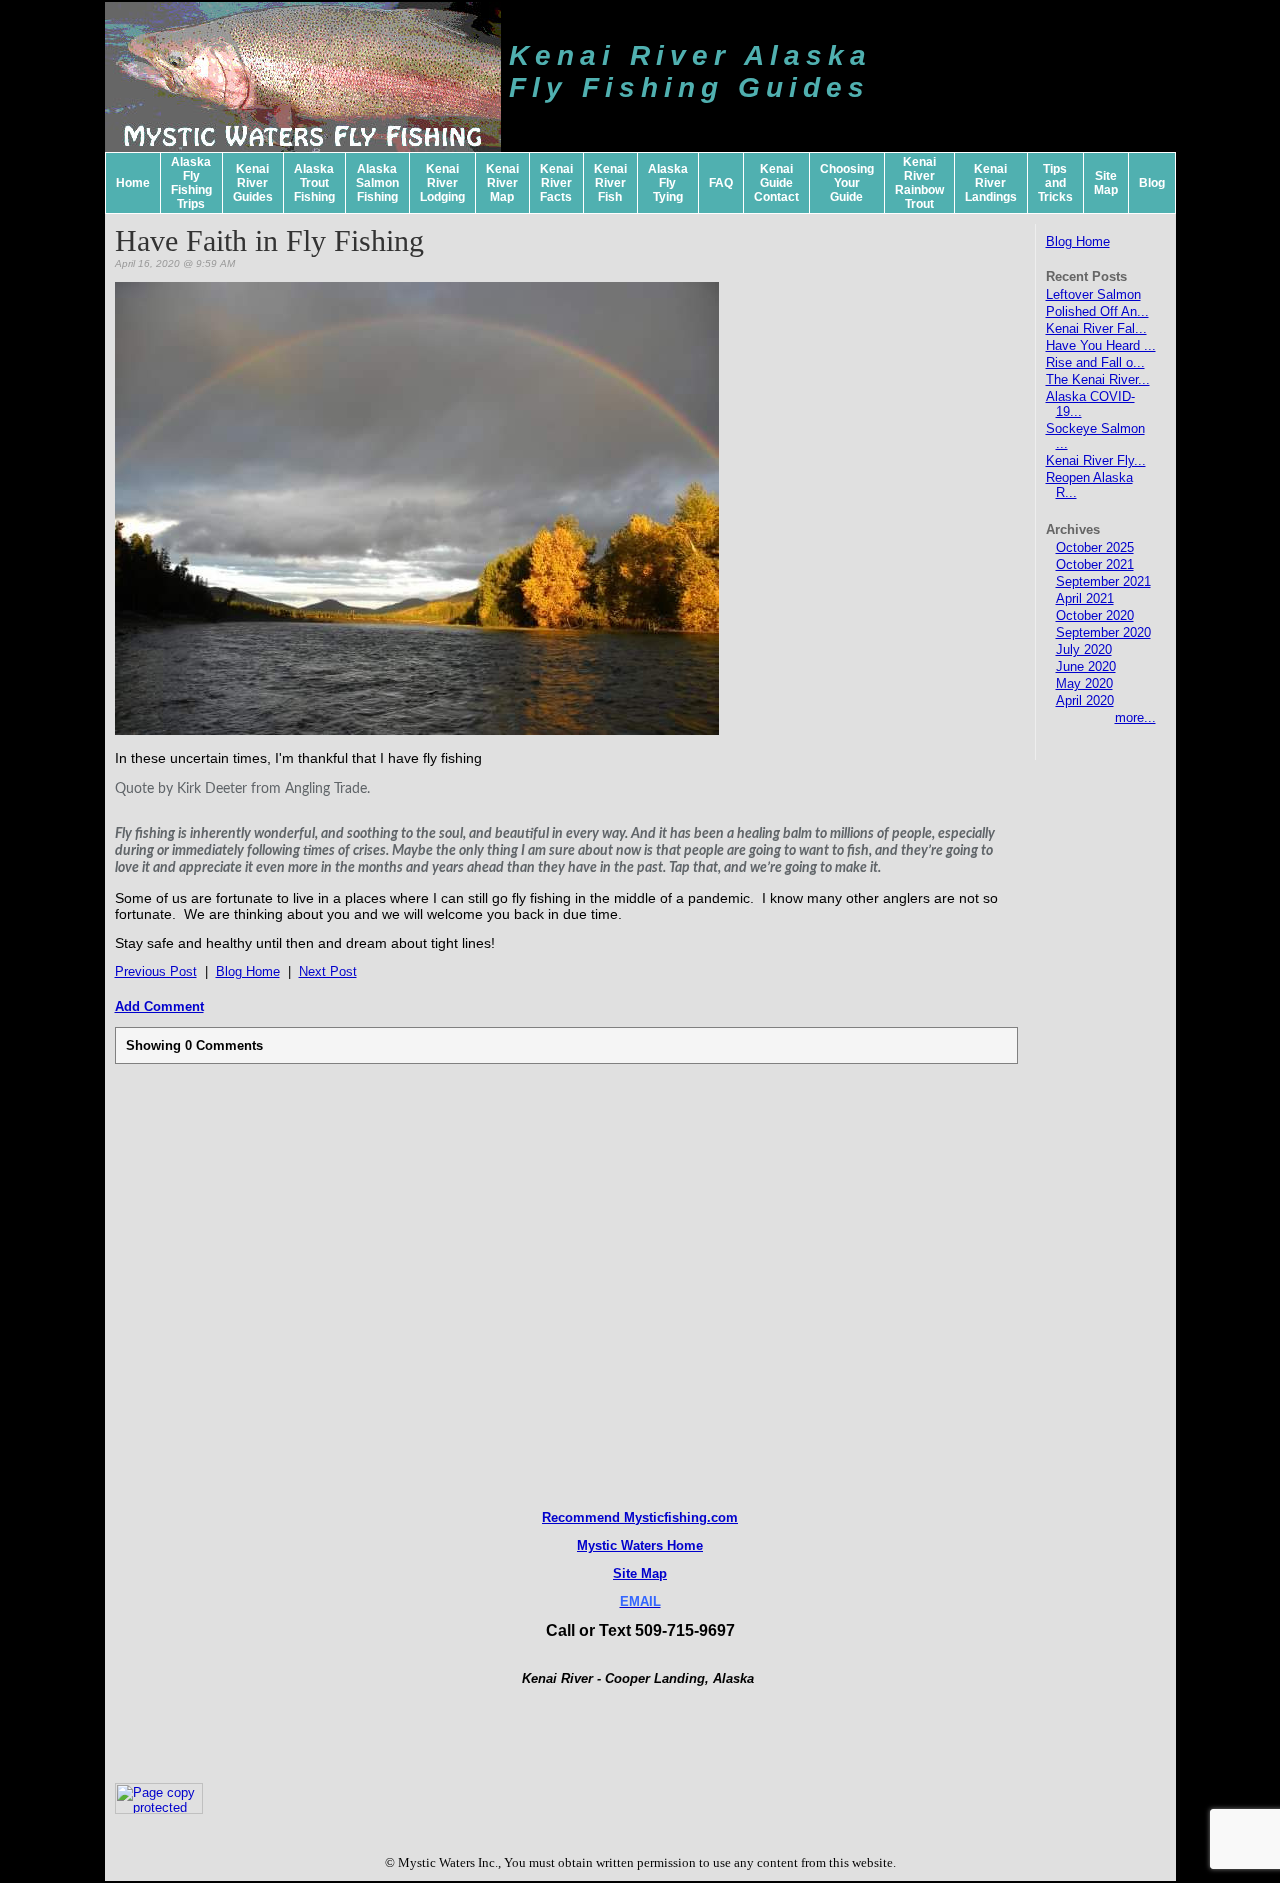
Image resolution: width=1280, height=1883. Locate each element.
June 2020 (1086, 666)
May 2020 (1084, 683)
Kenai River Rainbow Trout (919, 183)
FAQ (721, 183)
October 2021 (1095, 564)
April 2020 (1085, 700)
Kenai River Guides (253, 183)
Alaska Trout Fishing (314, 183)
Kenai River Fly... (1096, 460)
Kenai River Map (502, 183)
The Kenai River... (1098, 379)
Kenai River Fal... (1096, 328)
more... (1135, 717)
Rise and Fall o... (1095, 362)
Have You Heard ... (1101, 345)
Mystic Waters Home (640, 1545)
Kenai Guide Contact (776, 183)
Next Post (328, 971)
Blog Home (1078, 241)
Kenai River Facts (556, 183)
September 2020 (1103, 632)
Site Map (1106, 183)
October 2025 (1095, 547)
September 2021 (1103, 581)
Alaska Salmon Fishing (377, 183)
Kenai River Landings (991, 183)
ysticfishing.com (686, 1517)
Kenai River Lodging (442, 183)
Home (133, 183)
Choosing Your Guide (847, 183)
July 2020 (1084, 649)
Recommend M (588, 1517)
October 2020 (1095, 615)
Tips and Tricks (1055, 183)
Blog (1152, 183)
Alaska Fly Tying (668, 183)
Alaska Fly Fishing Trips (191, 183)
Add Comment (159, 1006)
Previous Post (156, 971)
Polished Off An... (1097, 311)
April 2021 (1085, 598)
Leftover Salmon (1093, 294)
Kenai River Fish (610, 183)
